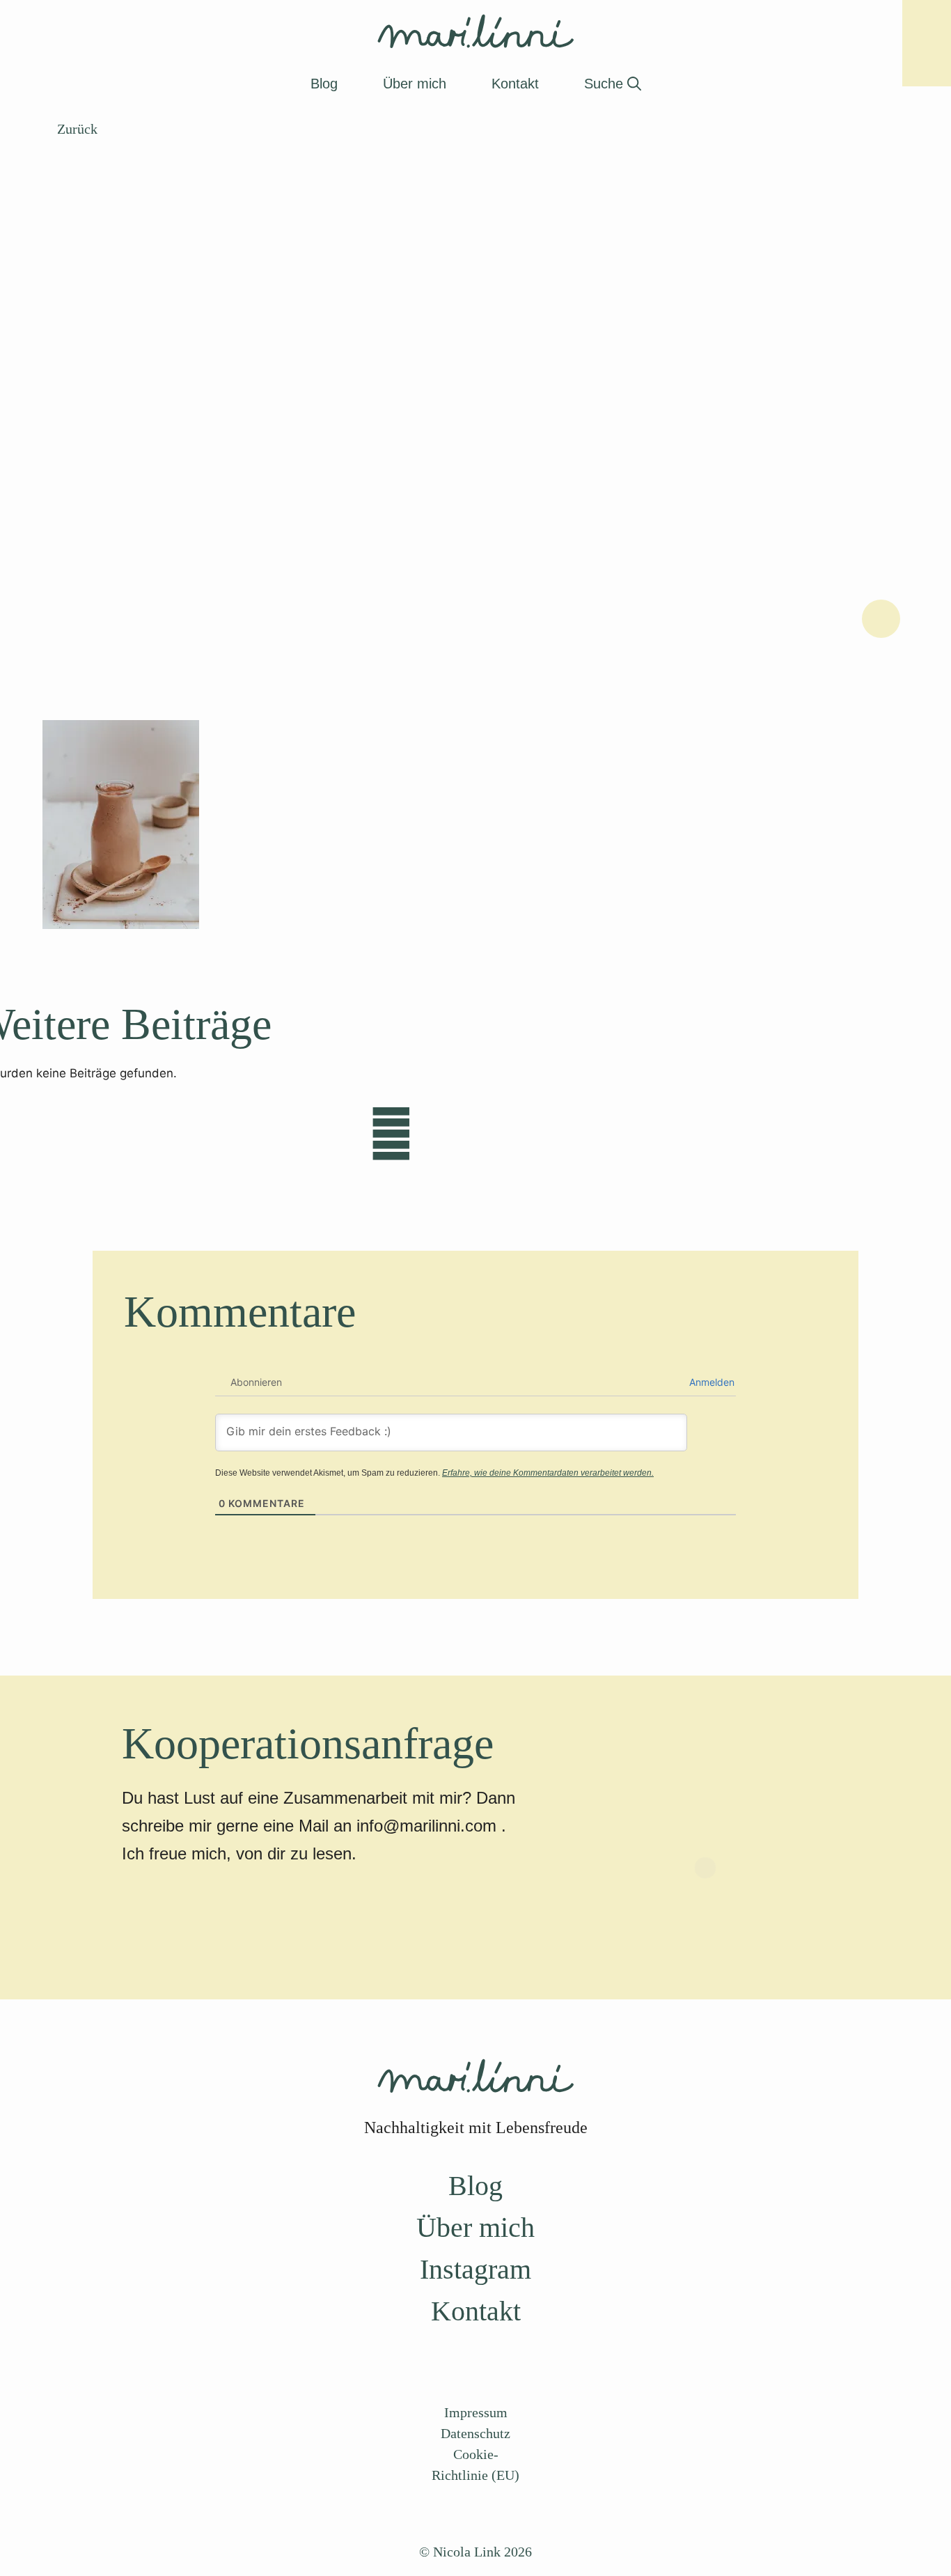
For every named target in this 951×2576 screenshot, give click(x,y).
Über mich (475, 2227)
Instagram (475, 2269)
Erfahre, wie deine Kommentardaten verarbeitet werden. (548, 1473)
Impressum (476, 2412)
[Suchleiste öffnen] (613, 84)
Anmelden (710, 1382)
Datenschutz (475, 2433)
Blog (475, 2186)
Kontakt (476, 2311)
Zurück (76, 129)
